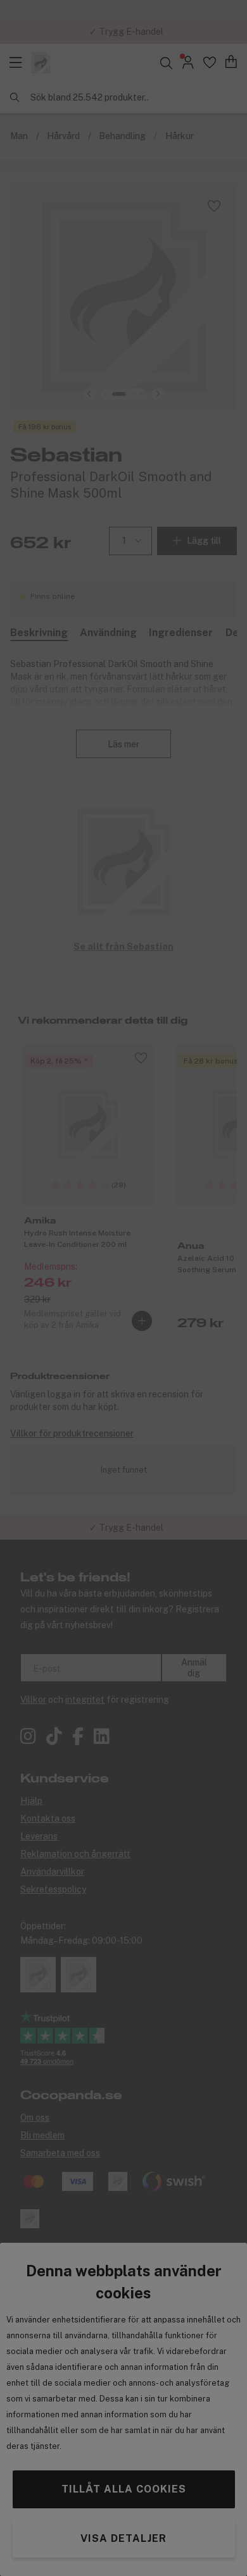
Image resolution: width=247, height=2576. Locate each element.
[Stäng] (224, 1177)
